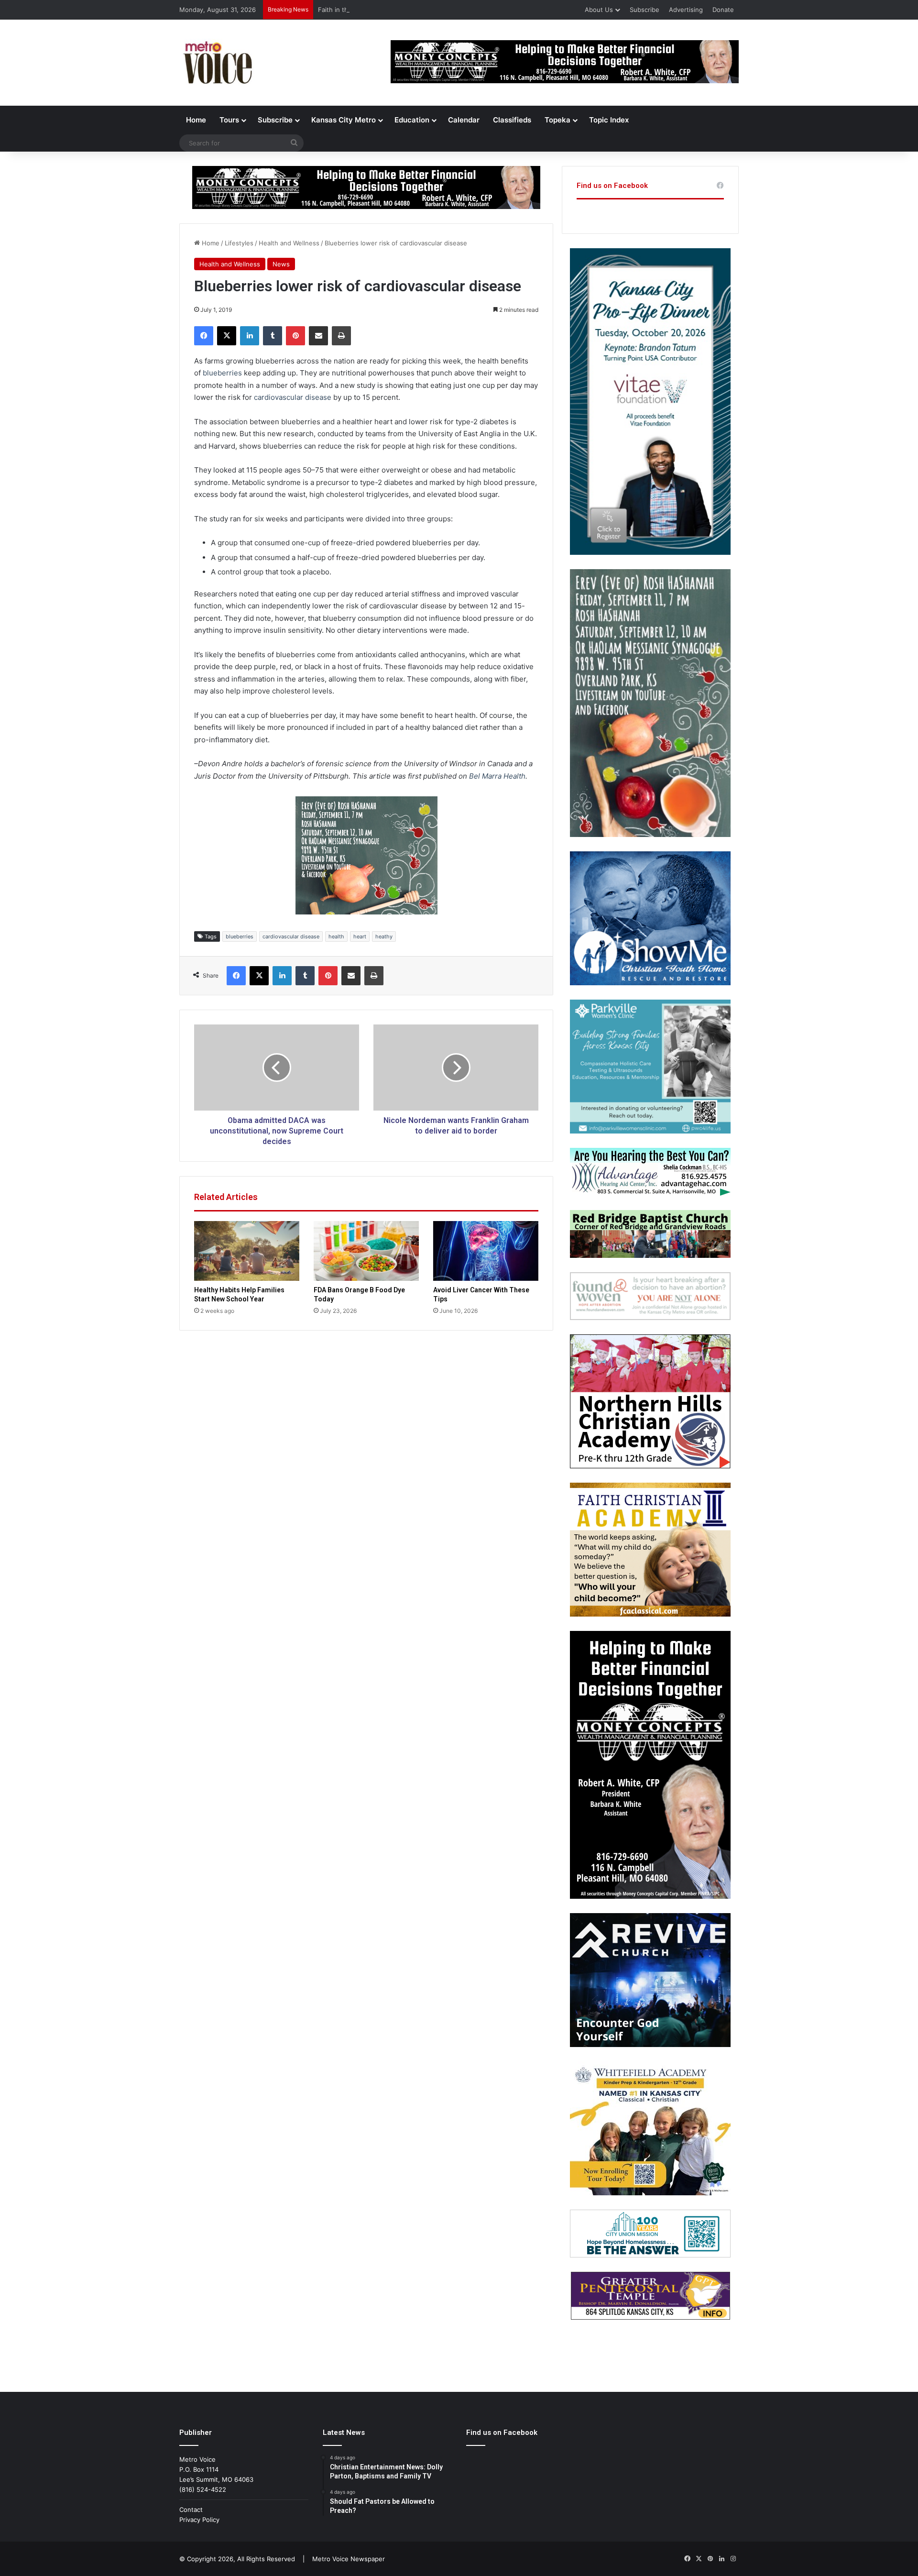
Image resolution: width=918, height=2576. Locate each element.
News (281, 264)
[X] (227, 336)
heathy (384, 936)
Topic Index (609, 120)
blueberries (222, 373)
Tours (229, 120)
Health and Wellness (289, 243)
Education (412, 120)
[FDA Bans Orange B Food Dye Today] (366, 1251)
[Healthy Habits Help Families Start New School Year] (247, 1251)
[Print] (341, 336)
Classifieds (512, 120)
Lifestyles (239, 243)
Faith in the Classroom (351, 10)
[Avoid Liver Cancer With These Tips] (486, 1251)
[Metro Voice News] (217, 63)
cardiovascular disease (293, 397)
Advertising (686, 10)
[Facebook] (204, 336)
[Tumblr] (273, 336)
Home (196, 120)
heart (360, 936)
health (336, 936)
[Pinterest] (295, 336)
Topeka (557, 120)
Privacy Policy (199, 2520)
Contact (191, 2510)
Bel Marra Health (497, 776)
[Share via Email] (318, 336)
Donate (723, 10)
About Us (599, 10)
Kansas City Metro (344, 120)
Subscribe (645, 10)
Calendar (464, 120)
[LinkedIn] (250, 336)
